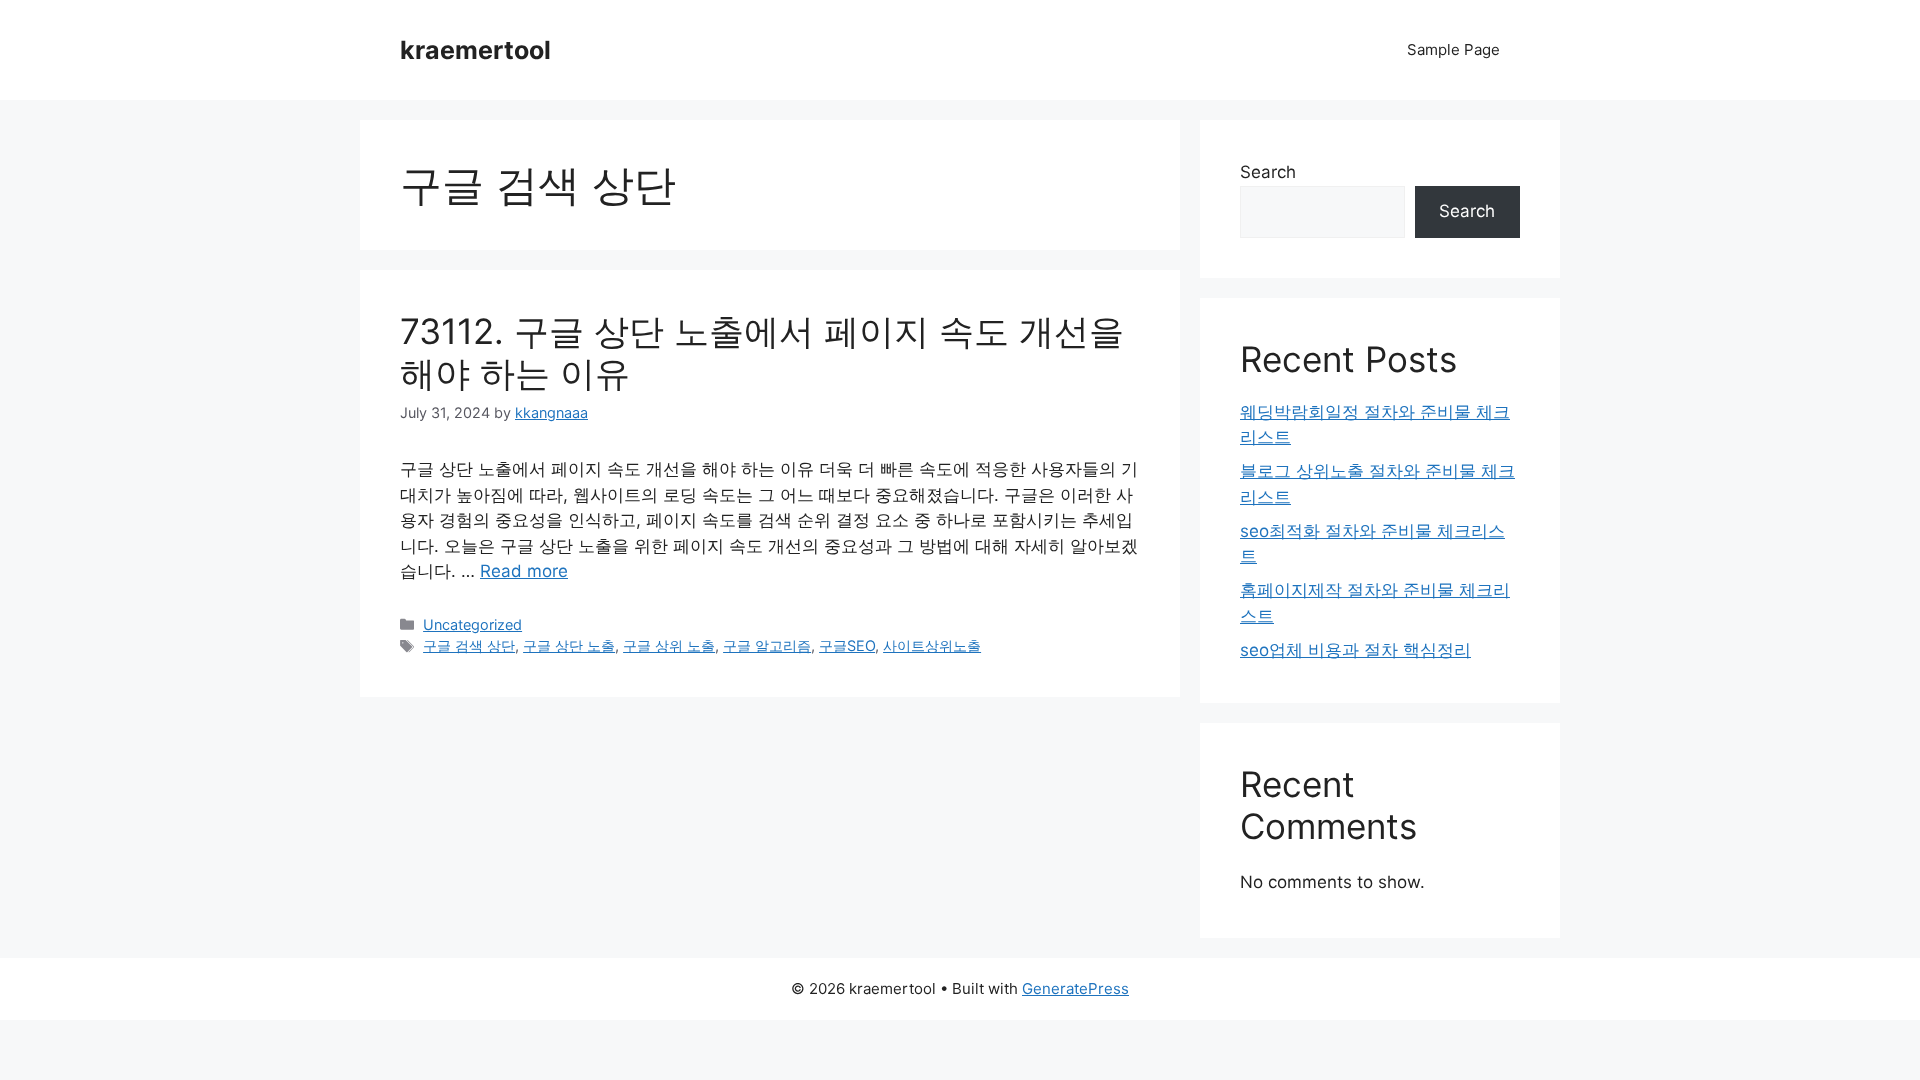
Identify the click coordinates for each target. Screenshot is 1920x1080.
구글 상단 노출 (569, 645)
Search (1268, 172)
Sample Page (1453, 49)
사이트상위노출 (932, 645)
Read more (524, 571)
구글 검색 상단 (469, 645)
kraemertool (475, 50)
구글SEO (847, 645)
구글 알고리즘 (767, 645)
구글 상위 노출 (669, 645)
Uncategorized (472, 624)
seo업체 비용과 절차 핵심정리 (1355, 650)
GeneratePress (1075, 988)
